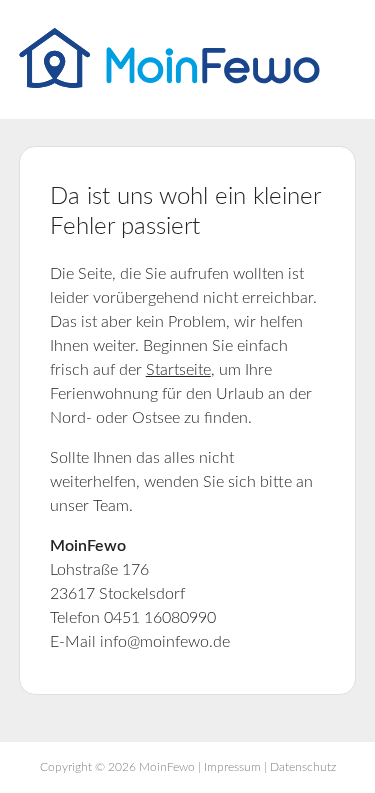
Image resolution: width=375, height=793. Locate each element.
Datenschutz (303, 767)
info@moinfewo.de (165, 642)
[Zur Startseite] (169, 83)
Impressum (232, 767)
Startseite (178, 370)
